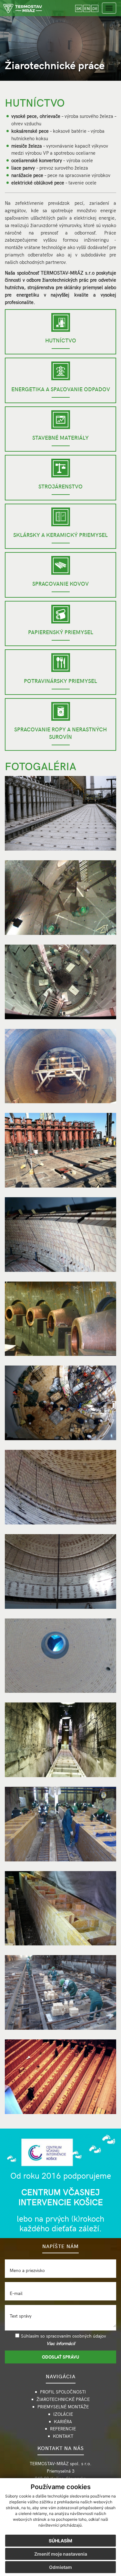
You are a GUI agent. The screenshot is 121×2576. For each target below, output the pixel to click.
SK (79, 8)
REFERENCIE (63, 2429)
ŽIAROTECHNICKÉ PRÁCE (63, 2399)
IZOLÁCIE (63, 2414)
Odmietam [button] (60, 2567)
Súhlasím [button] (60, 2541)
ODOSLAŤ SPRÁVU (60, 2357)
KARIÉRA (63, 2421)
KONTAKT (63, 2436)
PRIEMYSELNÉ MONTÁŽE (63, 2407)
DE (95, 8)
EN (87, 8)
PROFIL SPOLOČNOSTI (63, 2392)
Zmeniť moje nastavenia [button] (61, 2554)
